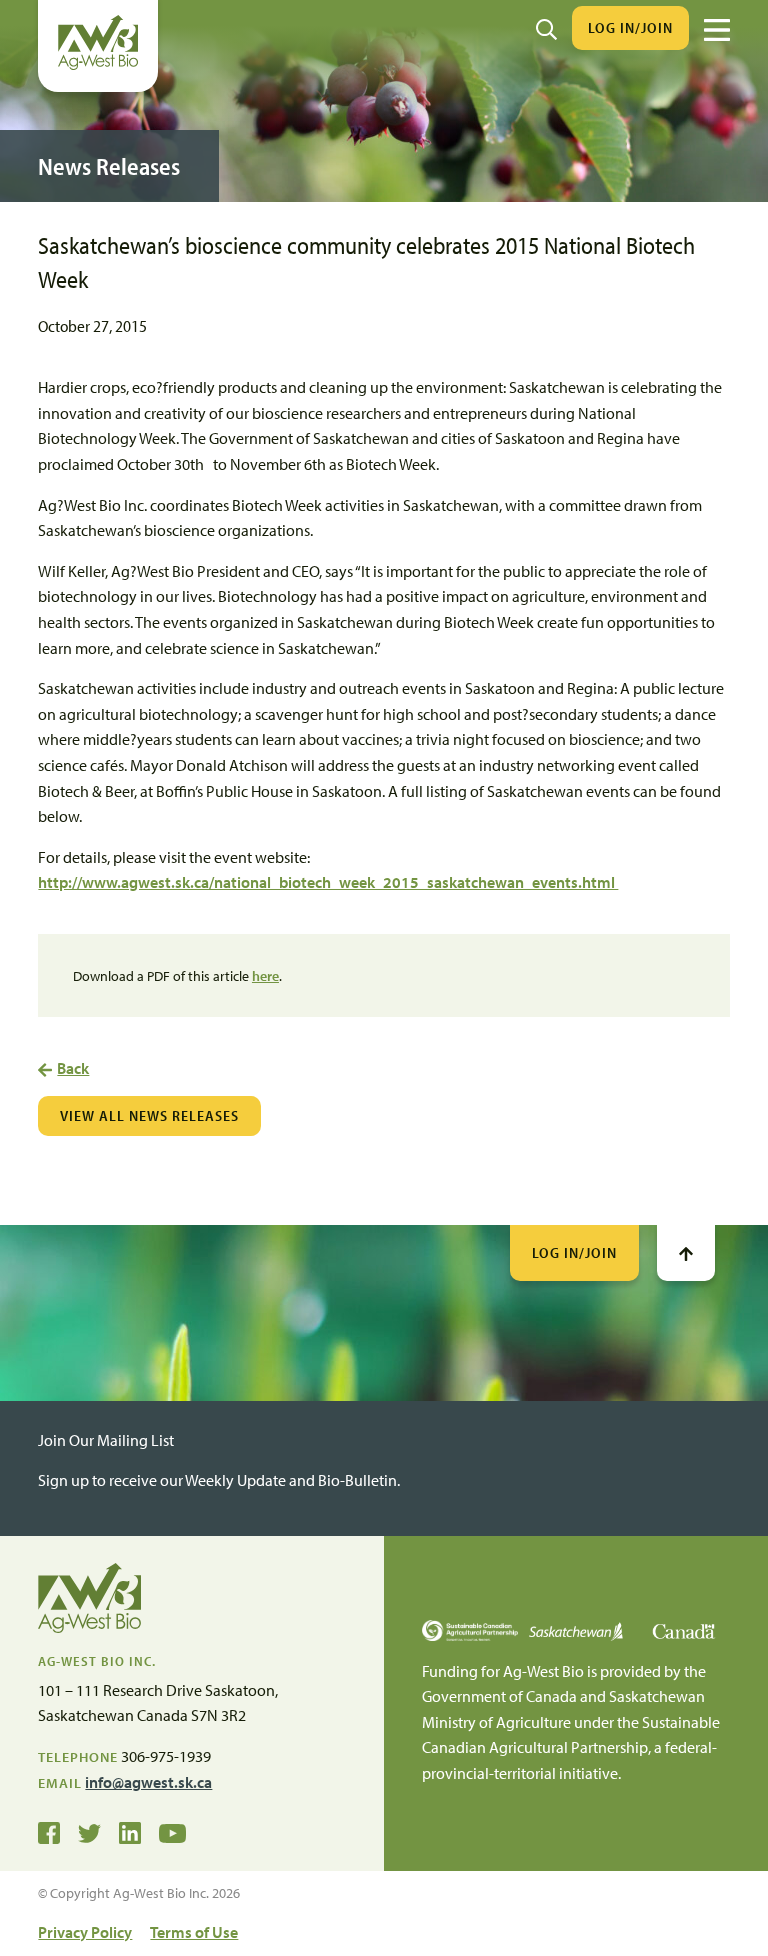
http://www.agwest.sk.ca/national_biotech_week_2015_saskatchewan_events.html (328, 882)
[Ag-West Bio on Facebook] (49, 1831)
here (265, 976)
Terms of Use (194, 1932)
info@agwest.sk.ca (148, 1782)
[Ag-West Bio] (98, 65)
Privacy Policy (85, 1932)
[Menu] (717, 30)
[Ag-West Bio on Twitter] (89, 1831)
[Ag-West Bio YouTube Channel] (172, 1831)
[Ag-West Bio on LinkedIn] (130, 1831)
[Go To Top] (686, 1253)
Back (73, 1068)
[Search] (546, 28)
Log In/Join (630, 27)
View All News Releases (149, 1115)
